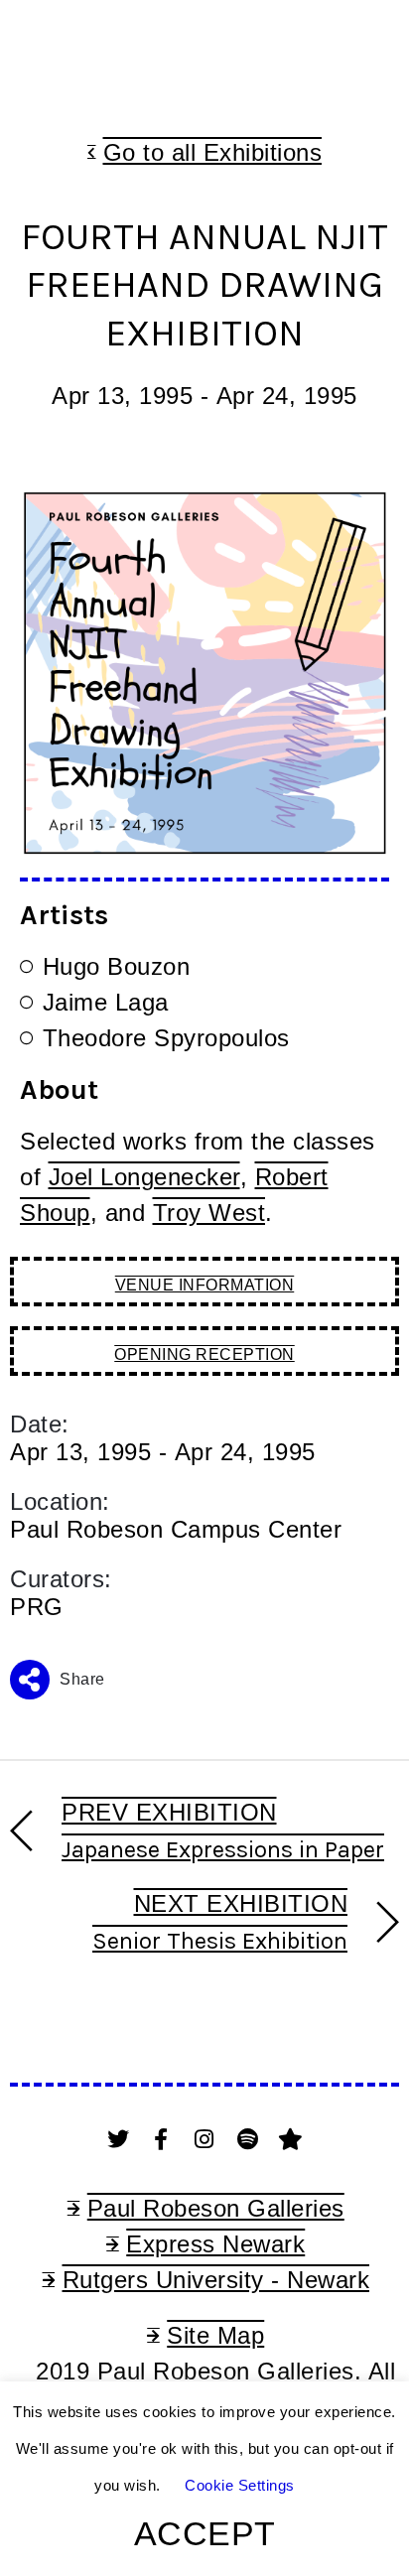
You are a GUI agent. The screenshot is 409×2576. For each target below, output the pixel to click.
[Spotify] (248, 2139)
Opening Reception (204, 1355)
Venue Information (205, 1285)
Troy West (209, 1213)
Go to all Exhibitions (213, 152)
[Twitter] (118, 2139)
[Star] (291, 2139)
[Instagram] (204, 2139)
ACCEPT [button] (205, 2533)
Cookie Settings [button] (240, 2485)
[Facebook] (162, 2139)
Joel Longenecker (144, 1177)
